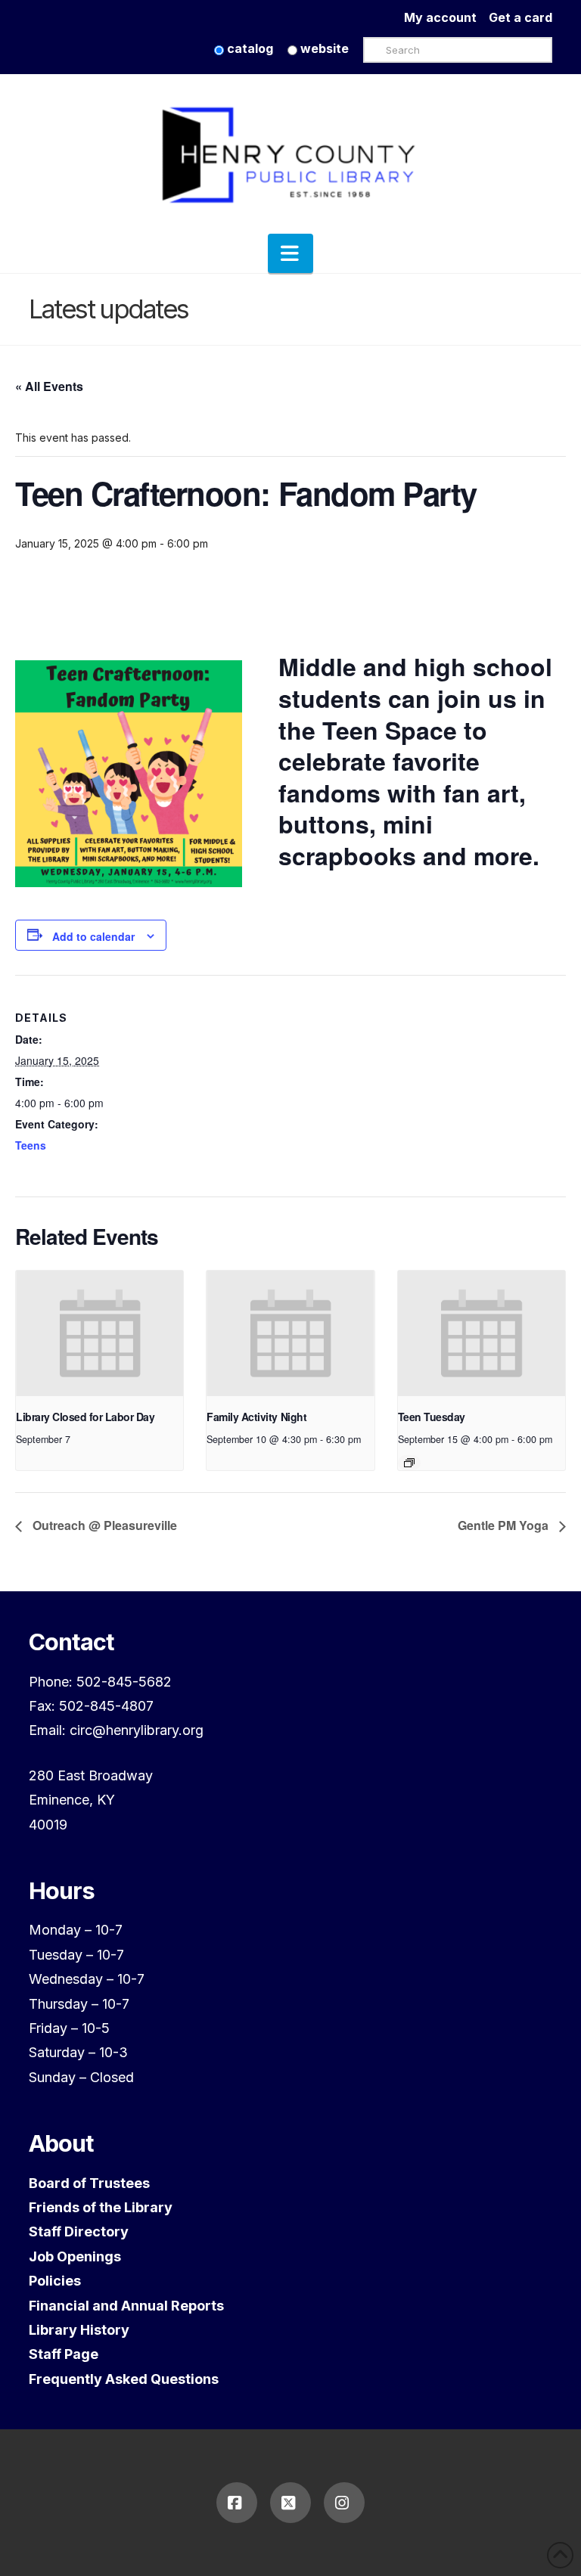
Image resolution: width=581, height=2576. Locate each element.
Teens (31, 1145)
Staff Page (64, 2354)
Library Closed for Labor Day (85, 1417)
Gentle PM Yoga (505, 1525)
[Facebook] (237, 2503)
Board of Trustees (89, 2183)
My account (446, 17)
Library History (79, 2330)
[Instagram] (344, 2503)
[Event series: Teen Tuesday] (409, 1463)
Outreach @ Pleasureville (103, 1525)
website (323, 48)
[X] (290, 2503)
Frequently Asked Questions (124, 2379)
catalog (249, 48)
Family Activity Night (256, 1417)
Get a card (520, 17)
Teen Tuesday (432, 1417)
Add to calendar (93, 936)
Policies (55, 2281)
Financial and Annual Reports (126, 2306)
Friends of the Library (101, 2207)
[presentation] (99, 1333)
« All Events (49, 386)
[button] (290, 253)
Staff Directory (79, 2231)
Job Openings (75, 2256)
